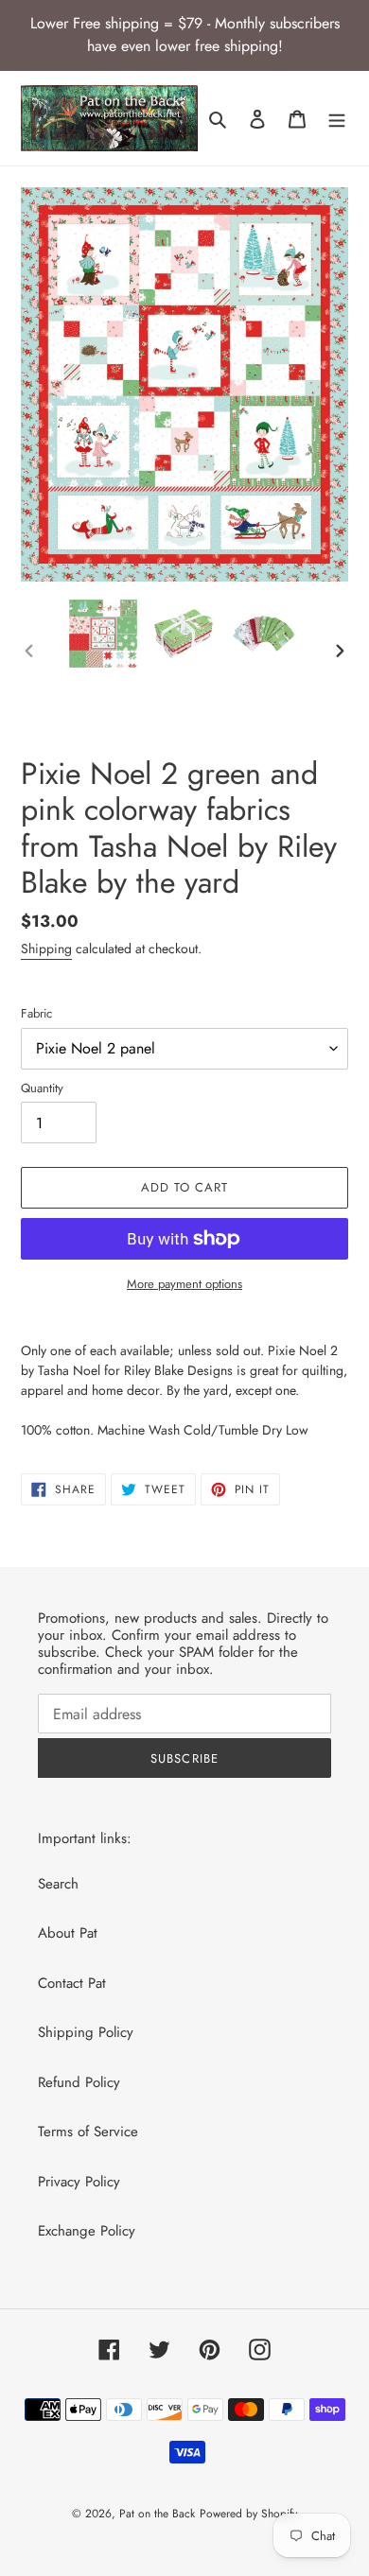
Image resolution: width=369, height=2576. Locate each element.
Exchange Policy (87, 2231)
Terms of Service (88, 2132)
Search (58, 1884)
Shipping (46, 949)
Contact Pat (72, 1983)
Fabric (36, 1013)
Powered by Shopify (248, 2514)
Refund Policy (79, 2082)
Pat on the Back (157, 2514)
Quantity (42, 1088)
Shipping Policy (86, 2032)
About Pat (68, 1933)
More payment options (184, 1284)
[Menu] (337, 119)
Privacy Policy (79, 2182)
